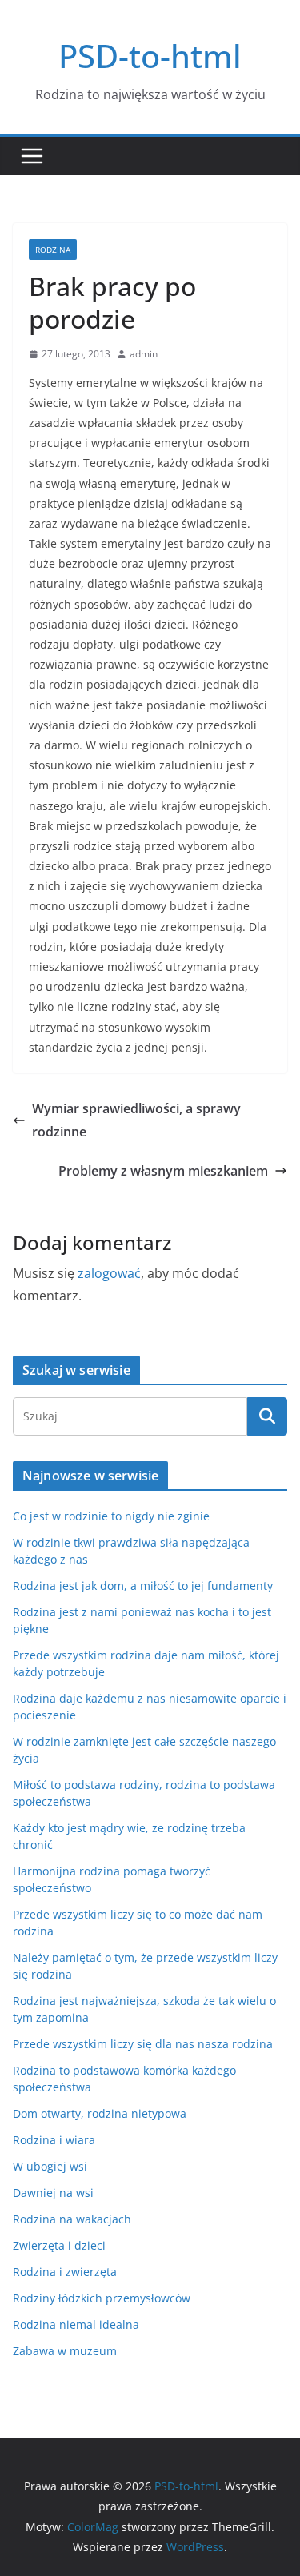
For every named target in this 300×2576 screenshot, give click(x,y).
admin (144, 354)
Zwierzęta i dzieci (59, 2245)
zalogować (109, 1273)
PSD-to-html (150, 56)
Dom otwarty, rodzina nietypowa (100, 2113)
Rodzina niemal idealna (76, 2324)
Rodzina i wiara (54, 2140)
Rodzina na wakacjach (72, 2219)
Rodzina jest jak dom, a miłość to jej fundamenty (143, 1586)
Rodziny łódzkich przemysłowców (102, 2298)
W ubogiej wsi (50, 2166)
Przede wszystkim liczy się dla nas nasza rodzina (143, 2044)
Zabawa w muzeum (65, 2351)
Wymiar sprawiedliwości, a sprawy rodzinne (136, 1120)
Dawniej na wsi (53, 2193)
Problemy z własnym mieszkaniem (163, 1171)
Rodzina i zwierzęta (65, 2272)
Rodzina (53, 250)
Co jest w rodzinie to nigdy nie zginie (111, 1516)
